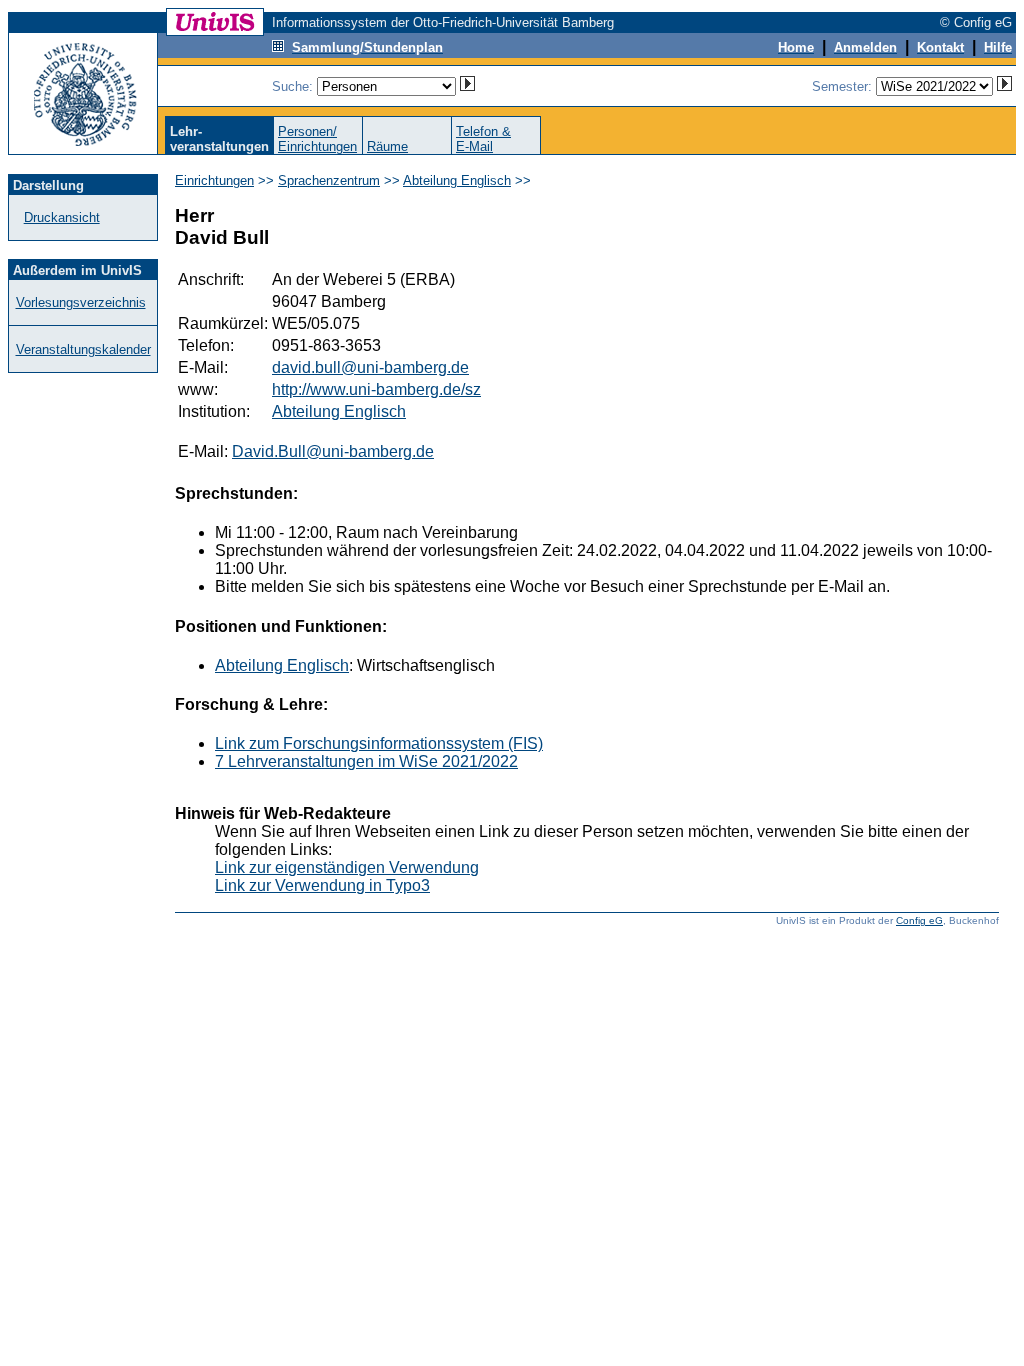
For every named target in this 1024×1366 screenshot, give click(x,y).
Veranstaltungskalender (83, 349)
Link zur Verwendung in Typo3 (322, 885)
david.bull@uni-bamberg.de (370, 367)
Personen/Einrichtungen (317, 139)
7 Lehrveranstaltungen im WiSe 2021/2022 (366, 761)
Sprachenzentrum (329, 180)
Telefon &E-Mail (483, 139)
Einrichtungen (214, 180)
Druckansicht (62, 217)
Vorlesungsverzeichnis (81, 302)
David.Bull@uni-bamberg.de (333, 451)
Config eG (919, 920)
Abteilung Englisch (457, 180)
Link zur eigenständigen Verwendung (347, 867)
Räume (387, 146)
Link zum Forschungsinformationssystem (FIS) (379, 743)
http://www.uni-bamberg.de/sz (376, 389)
